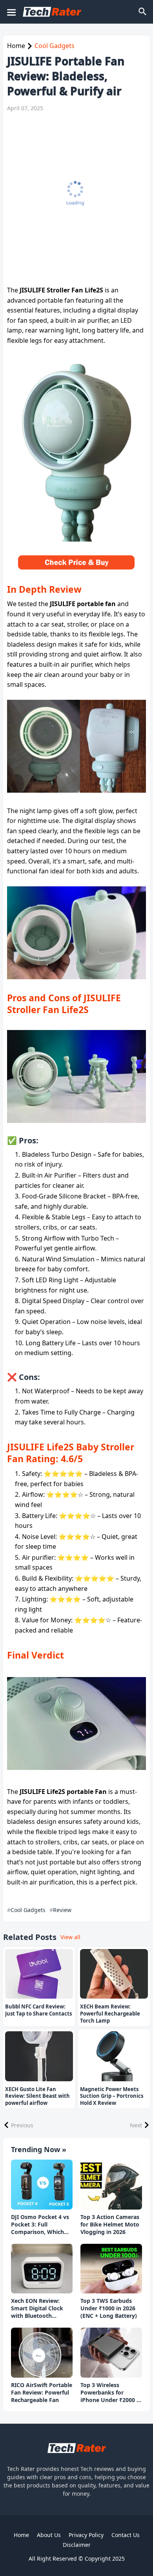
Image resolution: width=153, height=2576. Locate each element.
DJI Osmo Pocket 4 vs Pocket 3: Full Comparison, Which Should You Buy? (40, 2225)
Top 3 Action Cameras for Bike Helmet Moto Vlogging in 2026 (110, 2225)
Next (136, 2125)
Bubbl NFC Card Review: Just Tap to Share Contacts (38, 2010)
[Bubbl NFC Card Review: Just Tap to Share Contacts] (39, 1974)
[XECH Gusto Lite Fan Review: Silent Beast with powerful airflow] (39, 2056)
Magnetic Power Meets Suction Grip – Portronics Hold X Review (112, 2096)
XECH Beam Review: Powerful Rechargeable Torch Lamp (110, 2014)
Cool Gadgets (55, 46)
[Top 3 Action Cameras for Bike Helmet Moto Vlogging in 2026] (111, 2185)
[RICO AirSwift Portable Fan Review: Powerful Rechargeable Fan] (42, 2353)
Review (62, 1910)
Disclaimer (77, 2545)
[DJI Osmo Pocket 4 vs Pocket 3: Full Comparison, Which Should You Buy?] (42, 2185)
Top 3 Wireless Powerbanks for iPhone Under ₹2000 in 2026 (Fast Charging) (111, 2393)
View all (70, 1937)
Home (16, 46)
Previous (22, 2125)
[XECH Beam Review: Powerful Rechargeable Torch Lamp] (114, 1974)
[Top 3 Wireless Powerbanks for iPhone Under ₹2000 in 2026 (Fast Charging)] (111, 2353)
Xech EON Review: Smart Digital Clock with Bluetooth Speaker (37, 2309)
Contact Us (126, 2535)
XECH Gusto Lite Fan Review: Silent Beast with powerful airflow (37, 2096)
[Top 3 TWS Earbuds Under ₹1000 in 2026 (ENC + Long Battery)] (111, 2269)
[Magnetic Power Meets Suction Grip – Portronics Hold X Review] (114, 2056)
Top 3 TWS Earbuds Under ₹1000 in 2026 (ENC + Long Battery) (109, 2308)
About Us (49, 2535)
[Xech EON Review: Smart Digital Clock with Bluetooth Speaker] (42, 2269)
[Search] (143, 12)
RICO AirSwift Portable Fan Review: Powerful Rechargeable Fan (42, 2393)
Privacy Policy (86, 2535)
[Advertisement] (76, 199)
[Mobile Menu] (11, 12)
